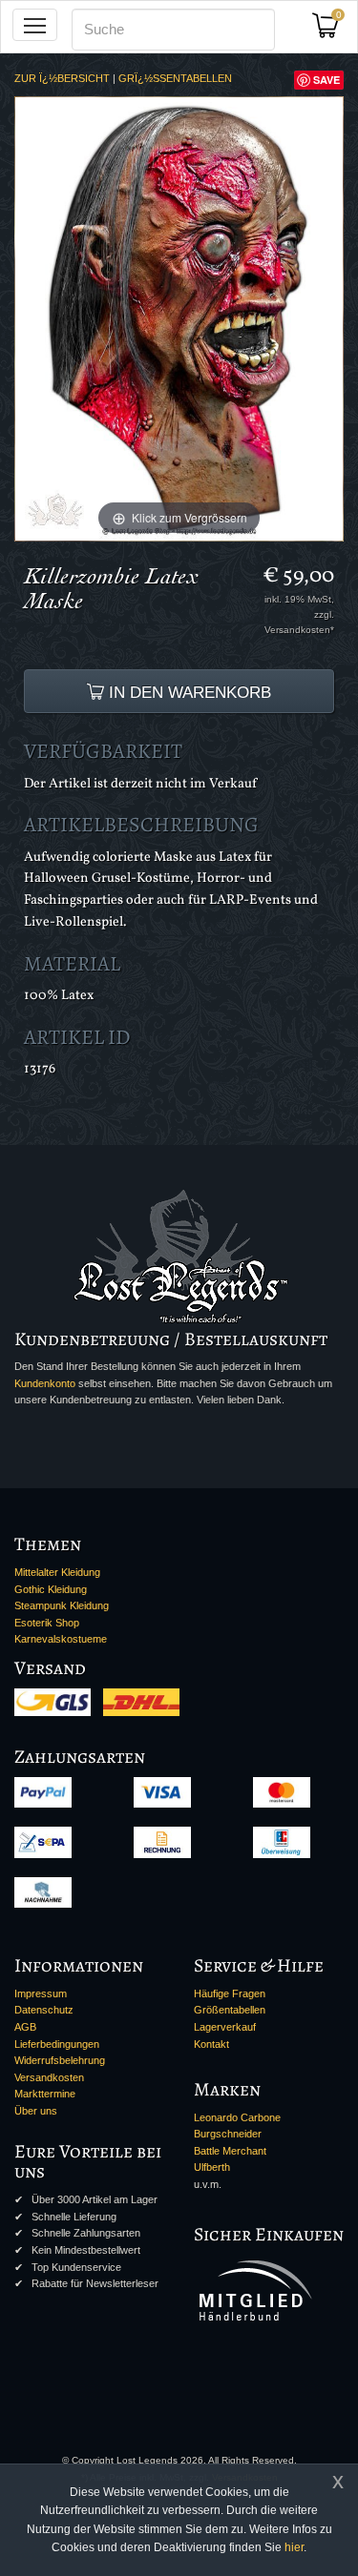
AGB (25, 2027)
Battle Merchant (230, 2151)
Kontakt (211, 2044)
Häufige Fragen (230, 1993)
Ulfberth (212, 2167)
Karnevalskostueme (61, 1639)
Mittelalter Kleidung (57, 1572)
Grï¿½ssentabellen (175, 78)
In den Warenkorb (188, 692)
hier (294, 2547)
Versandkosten (49, 2077)
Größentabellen (230, 2010)
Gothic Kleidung (51, 1589)
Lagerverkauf (225, 2027)
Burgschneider (228, 2134)
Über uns (36, 2111)
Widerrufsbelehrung (60, 2060)
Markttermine (45, 2094)
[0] (332, 31)
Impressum (41, 1993)
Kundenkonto (45, 1383)
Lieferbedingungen (57, 2044)
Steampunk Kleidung (62, 1605)
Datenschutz (44, 2010)
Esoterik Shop (47, 1623)
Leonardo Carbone (237, 2117)
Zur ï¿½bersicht (62, 78)
